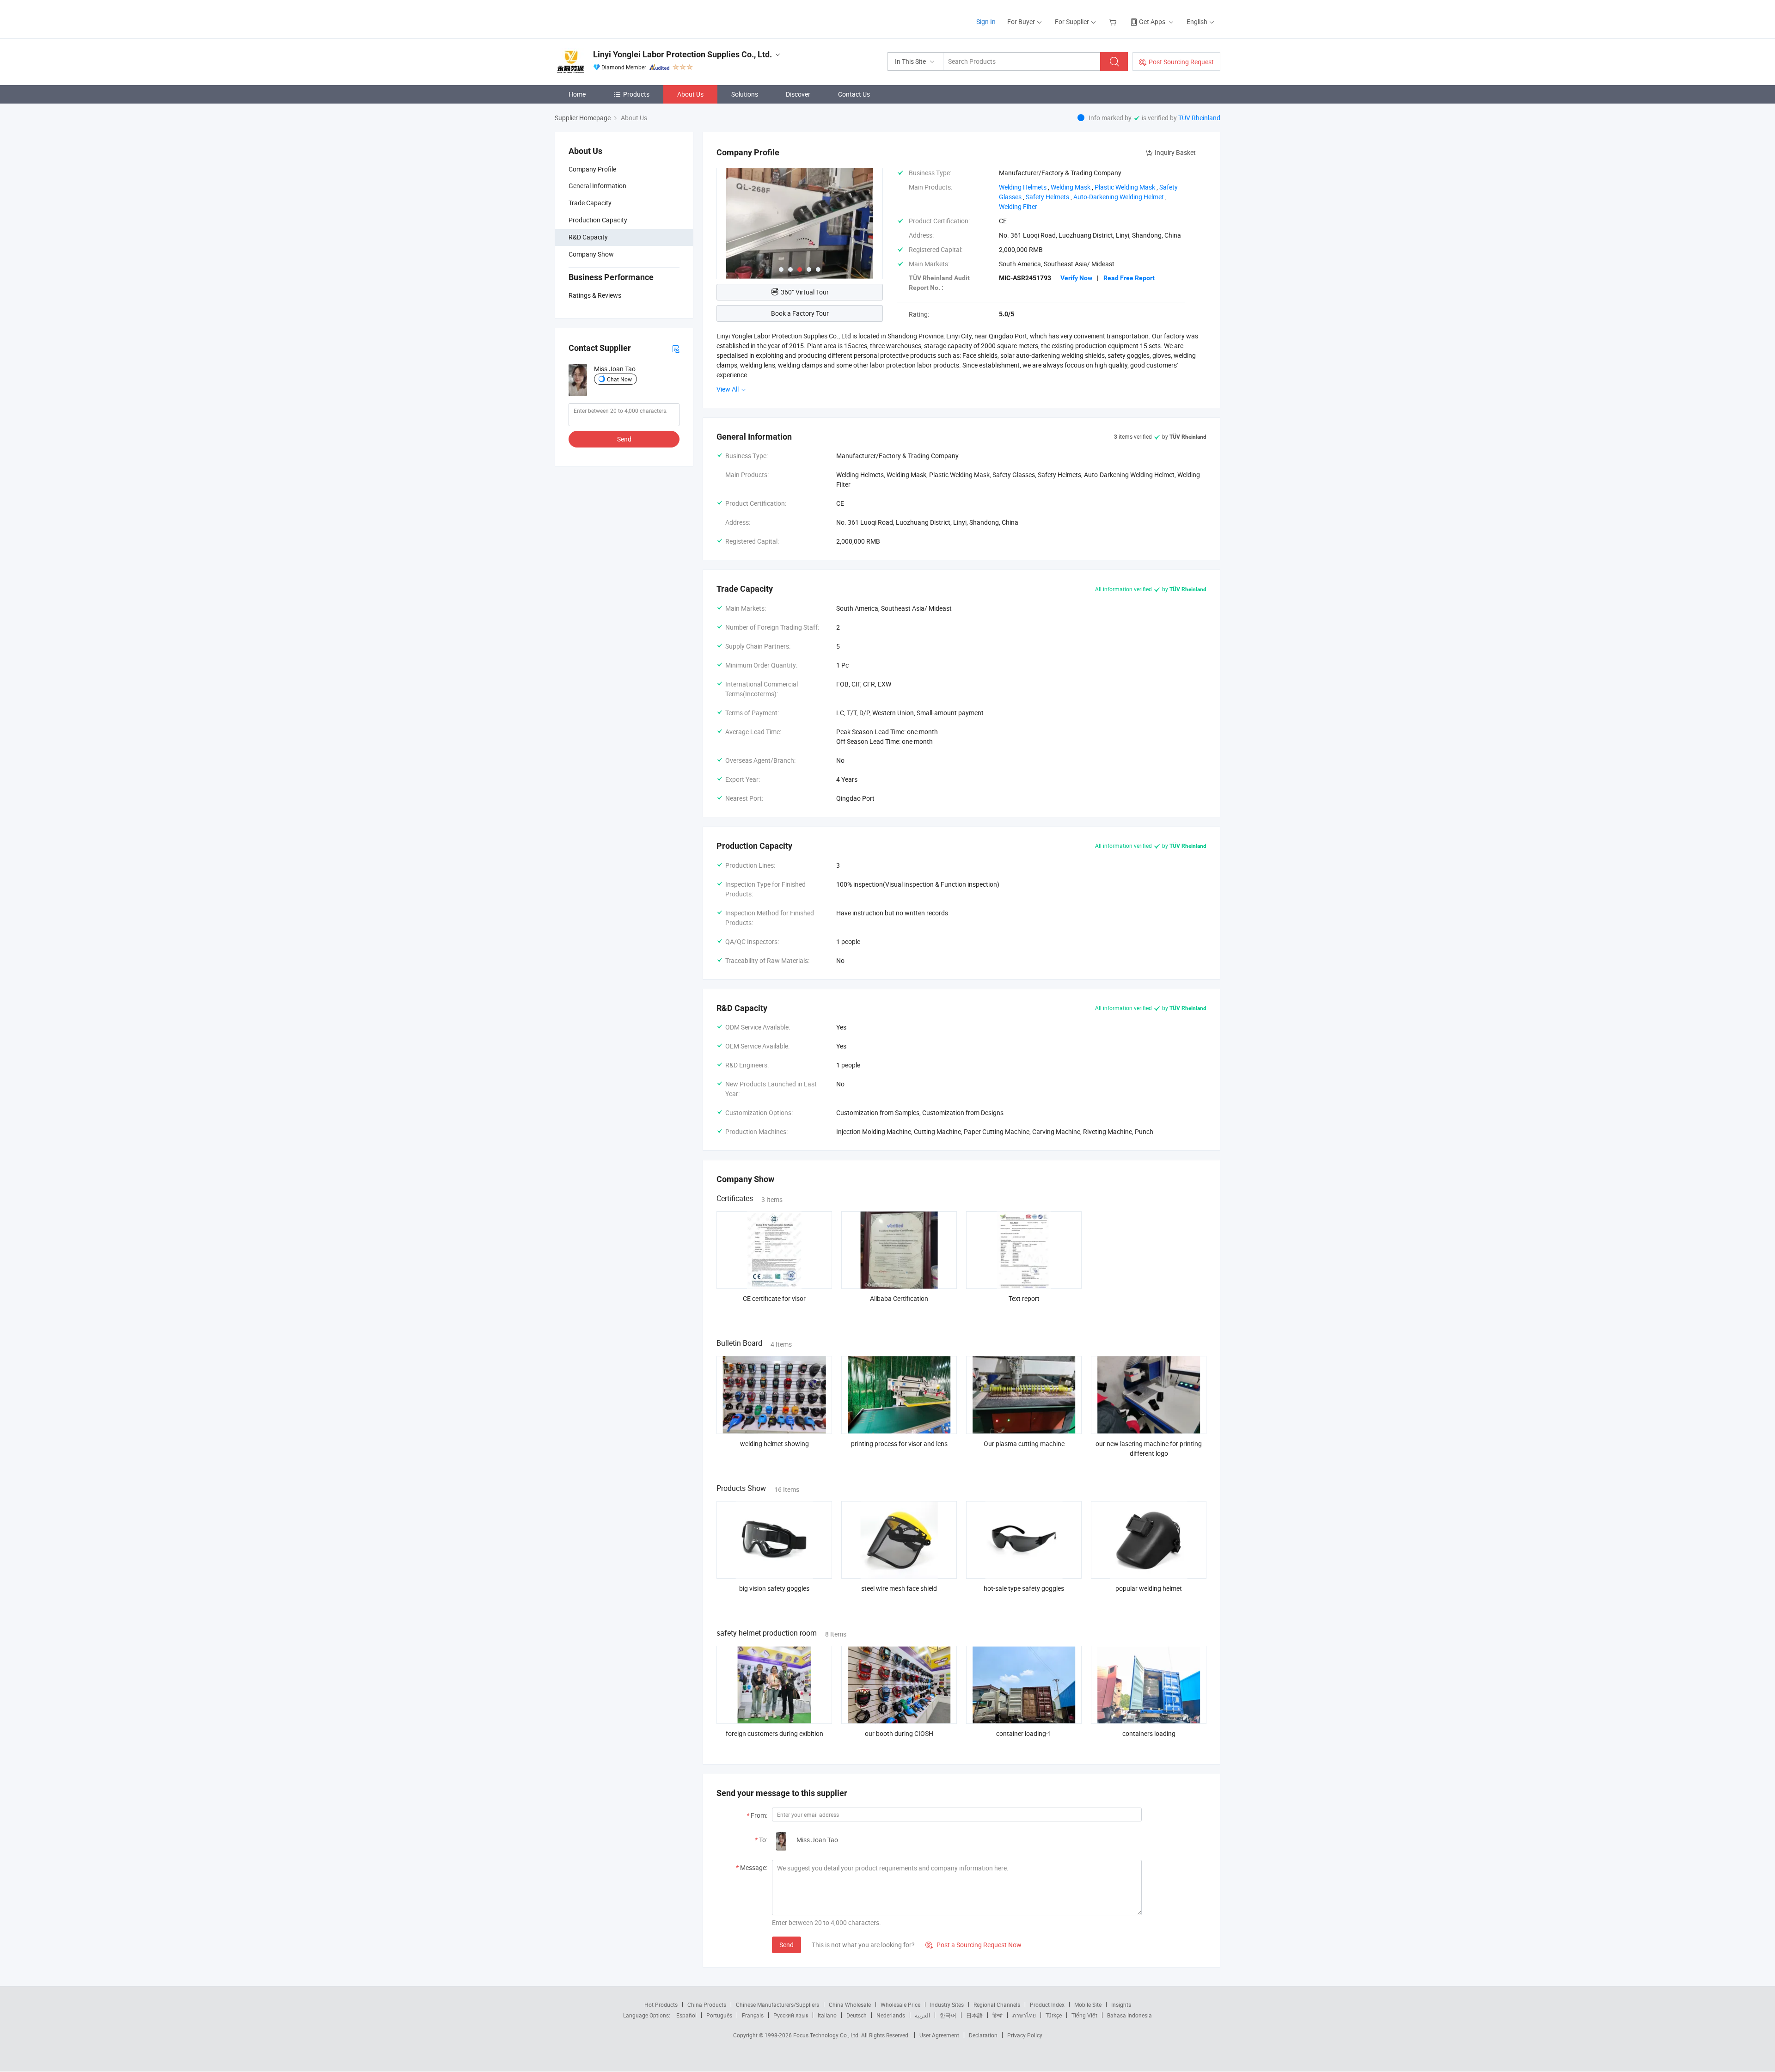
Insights (1121, 2005)
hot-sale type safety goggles (1024, 1588)
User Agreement (939, 2035)
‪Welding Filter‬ (1018, 206)
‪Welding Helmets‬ (1023, 187)
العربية (922, 2015)
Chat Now (619, 379)
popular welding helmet (1149, 1588)
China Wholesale (850, 2005)
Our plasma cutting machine (1024, 1444)
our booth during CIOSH (899, 1733)
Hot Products (661, 2005)
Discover (798, 94)
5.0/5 (1007, 314)
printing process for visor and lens (899, 1444)
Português (719, 2015)
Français (753, 2015)
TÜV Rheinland (1199, 118)
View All (728, 389)
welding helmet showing (774, 1444)
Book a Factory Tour (800, 313)
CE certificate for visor (774, 1298)
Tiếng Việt (1084, 2015)
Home (577, 94)
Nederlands (891, 2015)
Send (624, 439)
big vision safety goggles (774, 1588)
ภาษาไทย (1024, 2015)
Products (636, 94)
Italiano (827, 2015)
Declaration (983, 2035)
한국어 (948, 2015)
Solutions (745, 94)
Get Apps (1152, 21)
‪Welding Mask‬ (1071, 187)
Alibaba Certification (899, 1298)
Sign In (986, 21)
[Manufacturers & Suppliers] (614, 18)
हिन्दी (998, 2015)
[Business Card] (676, 348)
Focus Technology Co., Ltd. (827, 2035)
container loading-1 (1024, 1733)
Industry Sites (947, 2005)
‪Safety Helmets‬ (1047, 197)
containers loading (1149, 1733)
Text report (1024, 1298)
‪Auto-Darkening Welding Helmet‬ (1119, 197)
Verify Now (1076, 278)
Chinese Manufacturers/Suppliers (777, 2005)
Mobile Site (1088, 2005)
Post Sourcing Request (1181, 62)
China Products (707, 2005)
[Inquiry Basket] (1114, 21)
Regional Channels (997, 2005)
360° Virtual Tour (805, 292)
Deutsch (857, 2015)
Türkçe (1054, 2015)
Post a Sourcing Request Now (973, 1945)
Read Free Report (1129, 278)
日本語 (974, 2015)
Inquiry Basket (1175, 152)
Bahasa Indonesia (1129, 2015)
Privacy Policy (1025, 2035)
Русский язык (791, 2015)
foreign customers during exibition (774, 1733)
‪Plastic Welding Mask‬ (1125, 187)
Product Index (1047, 2005)
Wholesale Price (900, 2005)
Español (686, 2015)
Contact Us (854, 94)
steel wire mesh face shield (899, 1588)
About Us (690, 94)
